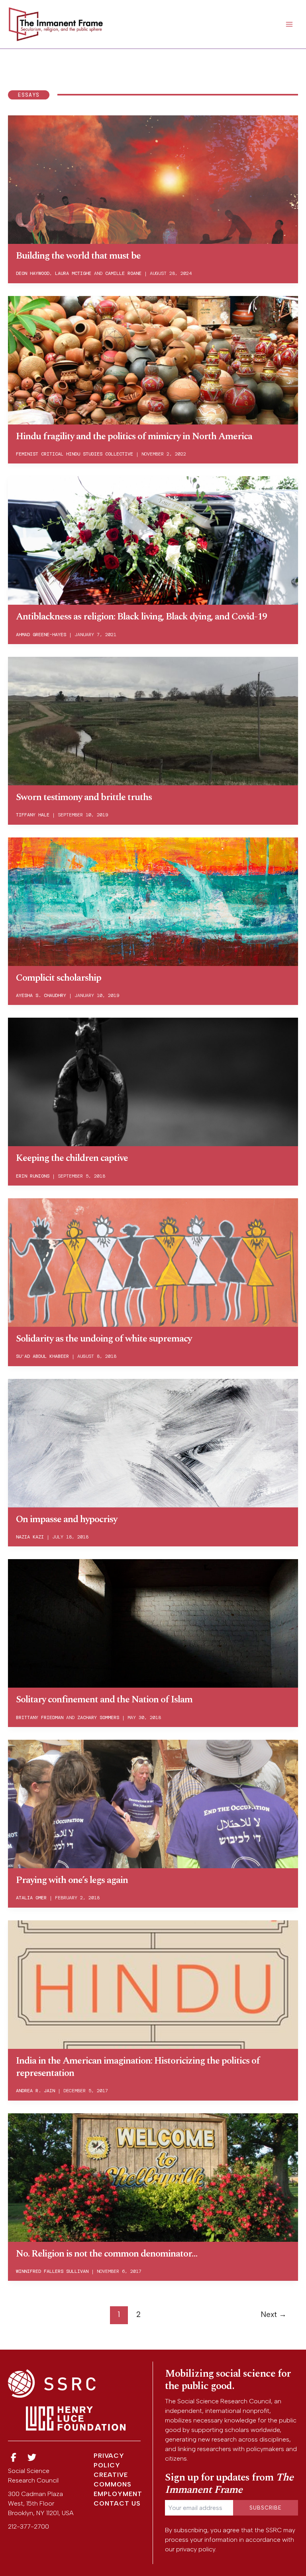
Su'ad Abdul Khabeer (42, 1356)
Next (274, 2314)
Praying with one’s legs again (72, 1880)
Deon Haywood (33, 273)
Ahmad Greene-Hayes (41, 635)
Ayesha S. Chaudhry (41, 995)
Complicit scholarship (59, 978)
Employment (118, 2494)
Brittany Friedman (40, 1717)
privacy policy (196, 2549)
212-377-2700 (28, 2526)
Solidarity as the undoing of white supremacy (104, 1339)
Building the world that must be (78, 256)
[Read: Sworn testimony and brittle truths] (153, 720)
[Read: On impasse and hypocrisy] (153, 1442)
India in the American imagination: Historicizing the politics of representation (138, 2067)
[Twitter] (32, 2458)
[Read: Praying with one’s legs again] (153, 1803)
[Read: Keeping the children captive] (153, 1081)
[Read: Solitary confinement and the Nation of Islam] (153, 1623)
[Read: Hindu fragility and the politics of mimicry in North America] (153, 359)
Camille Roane (123, 273)
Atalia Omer (31, 1898)
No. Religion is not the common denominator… (107, 2254)
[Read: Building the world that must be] (153, 179)
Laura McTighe (73, 273)
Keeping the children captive (72, 1158)
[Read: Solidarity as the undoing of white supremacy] (153, 1262)
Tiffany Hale (33, 815)
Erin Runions (33, 1176)
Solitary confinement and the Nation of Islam (104, 1700)
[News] (14, 2458)
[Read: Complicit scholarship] (153, 901)
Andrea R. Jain (35, 2091)
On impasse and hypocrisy (67, 1519)
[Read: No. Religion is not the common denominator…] (153, 2177)
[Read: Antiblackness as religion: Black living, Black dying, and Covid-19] (153, 540)
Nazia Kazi (30, 1537)
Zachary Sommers (98, 1717)
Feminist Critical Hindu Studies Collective (75, 454)
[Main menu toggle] (289, 24)
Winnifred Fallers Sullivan (52, 2271)
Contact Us (117, 2503)
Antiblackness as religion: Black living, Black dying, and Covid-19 (141, 617)
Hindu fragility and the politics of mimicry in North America (134, 436)
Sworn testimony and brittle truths (84, 797)
